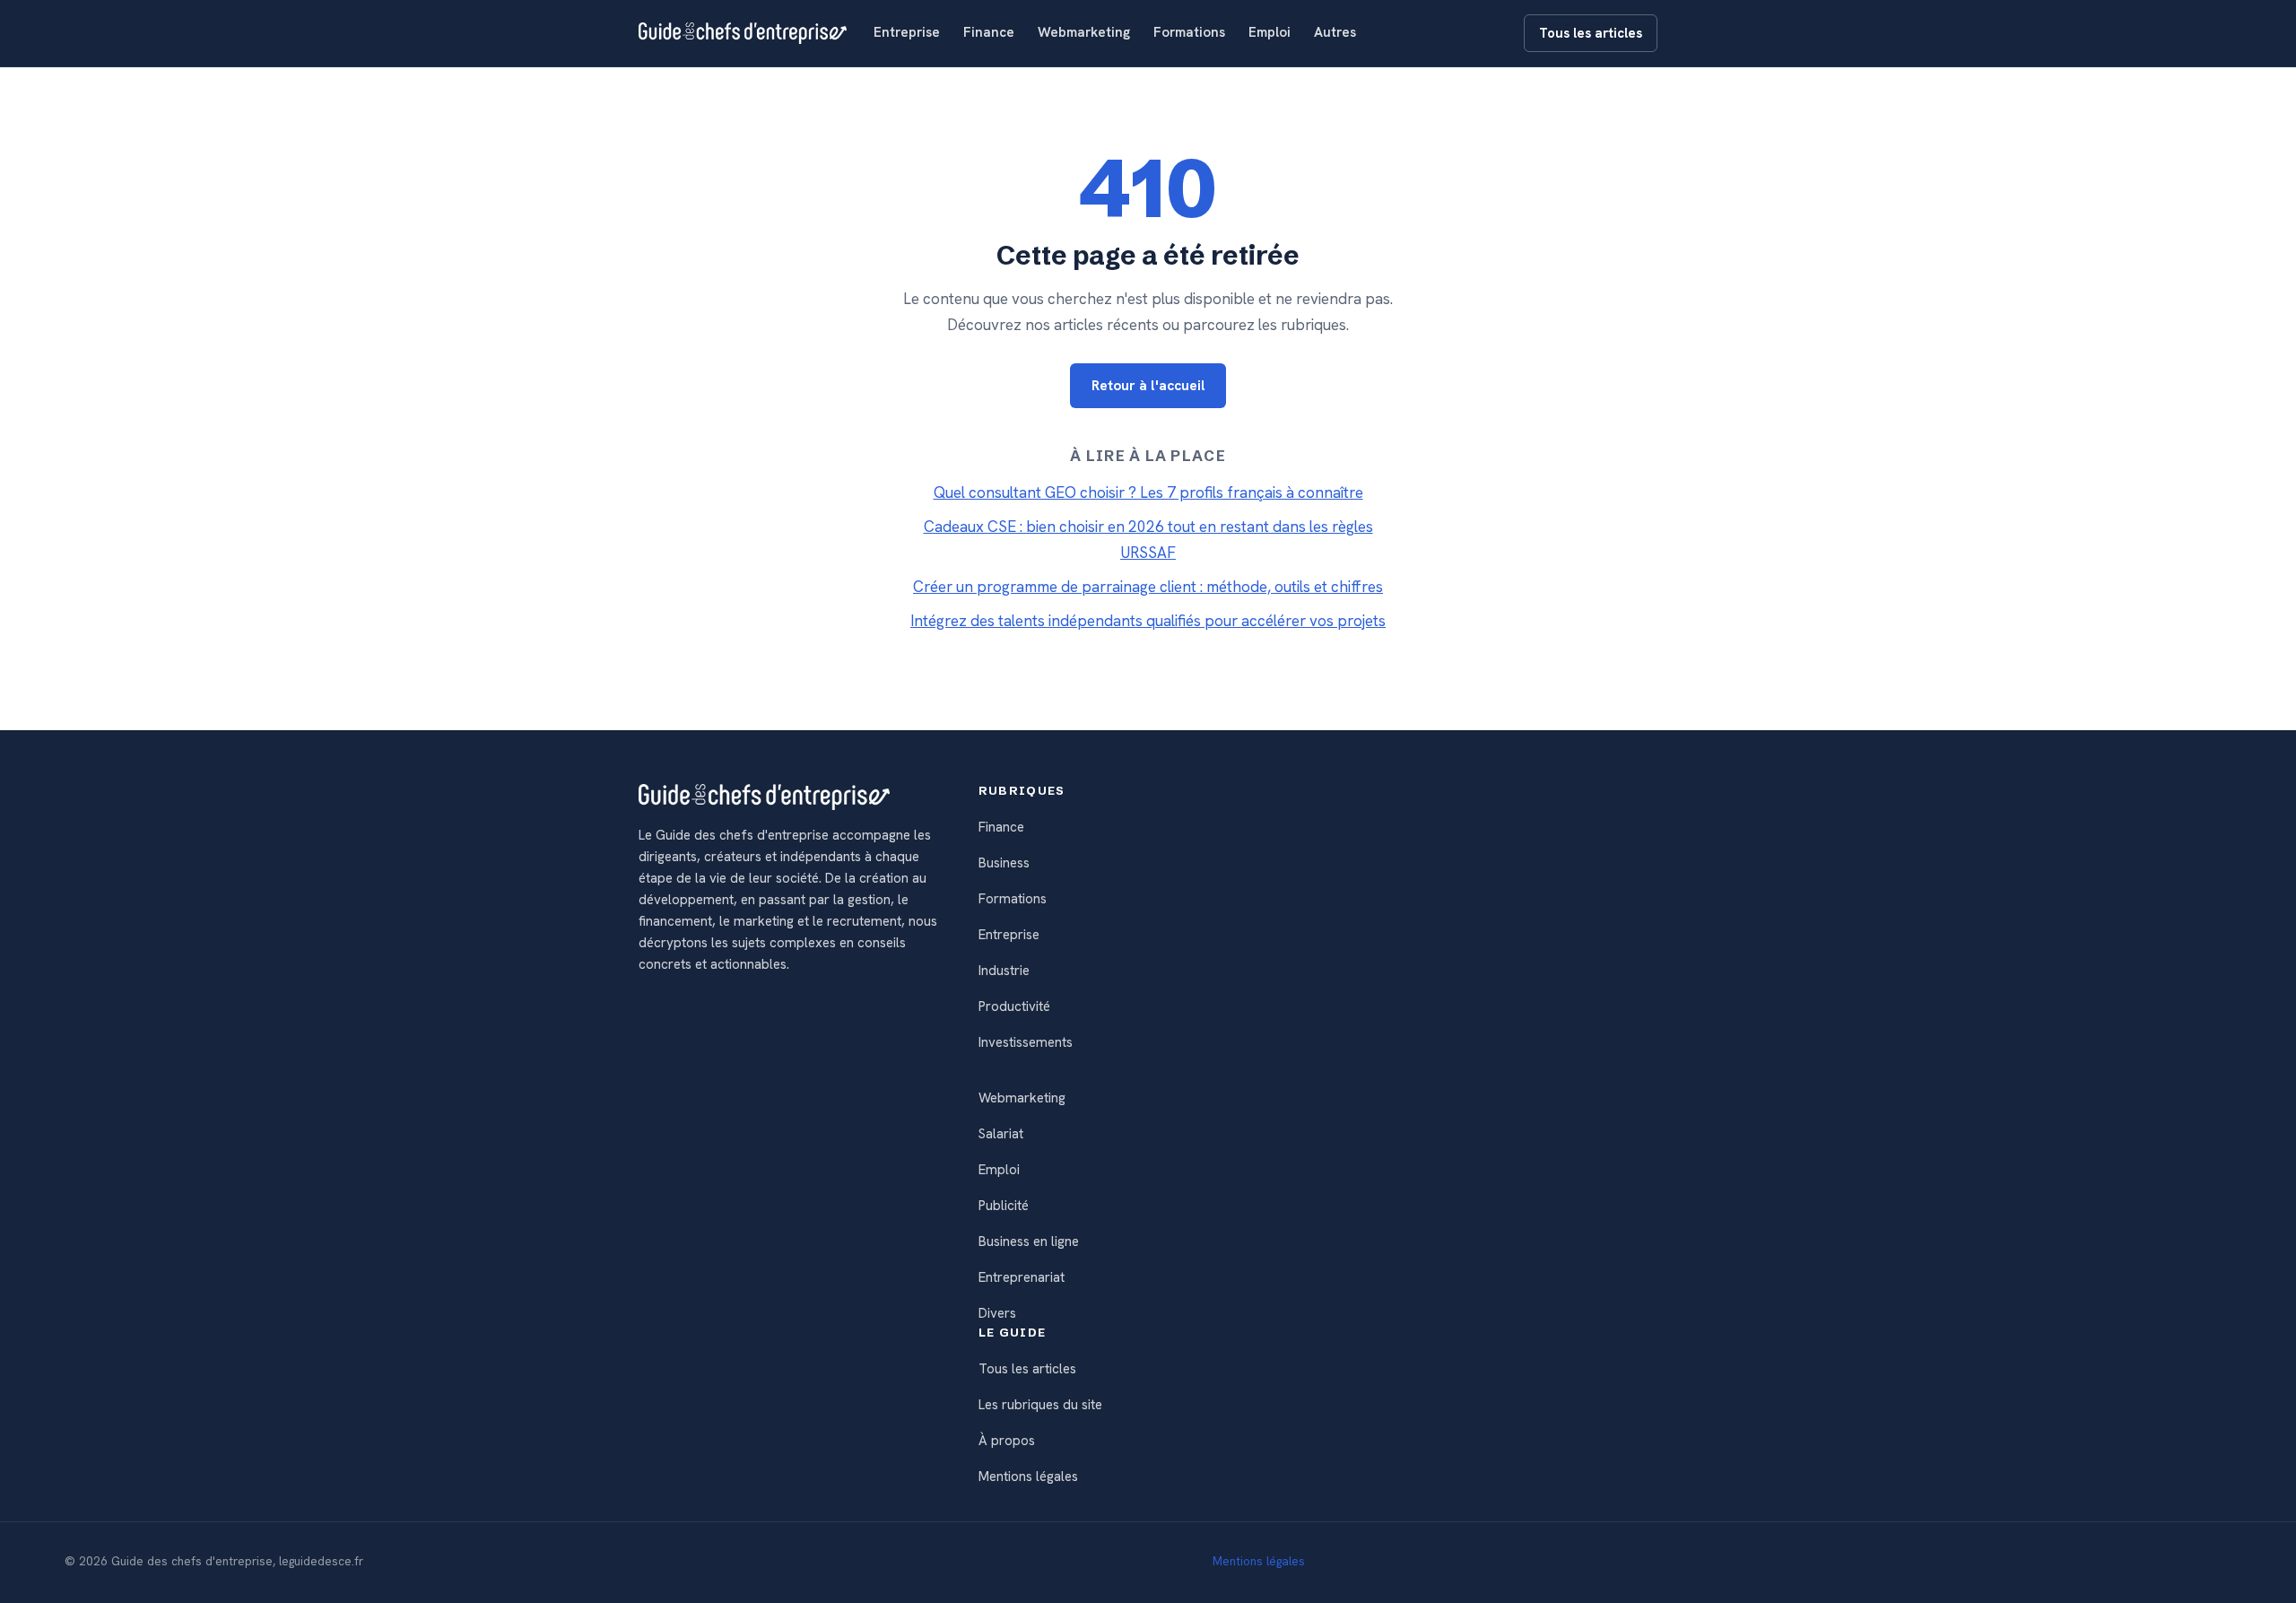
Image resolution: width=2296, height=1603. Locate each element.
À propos (1007, 1441)
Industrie (1004, 971)
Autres (1335, 32)
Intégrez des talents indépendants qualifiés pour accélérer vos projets (1148, 621)
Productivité (1014, 1006)
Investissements (1026, 1042)
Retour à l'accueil (1148, 386)
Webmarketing (1084, 32)
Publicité (1004, 1206)
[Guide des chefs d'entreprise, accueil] (743, 33)
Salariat (1001, 1134)
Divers (997, 1313)
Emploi (1270, 32)
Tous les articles (1591, 33)
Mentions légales (1028, 1477)
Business (1004, 863)
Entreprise (907, 32)
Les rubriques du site (1040, 1405)
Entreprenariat (1022, 1277)
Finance (989, 32)
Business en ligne (1029, 1241)
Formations (1189, 32)
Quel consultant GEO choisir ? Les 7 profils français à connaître (1148, 492)
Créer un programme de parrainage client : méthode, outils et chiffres (1148, 587)
